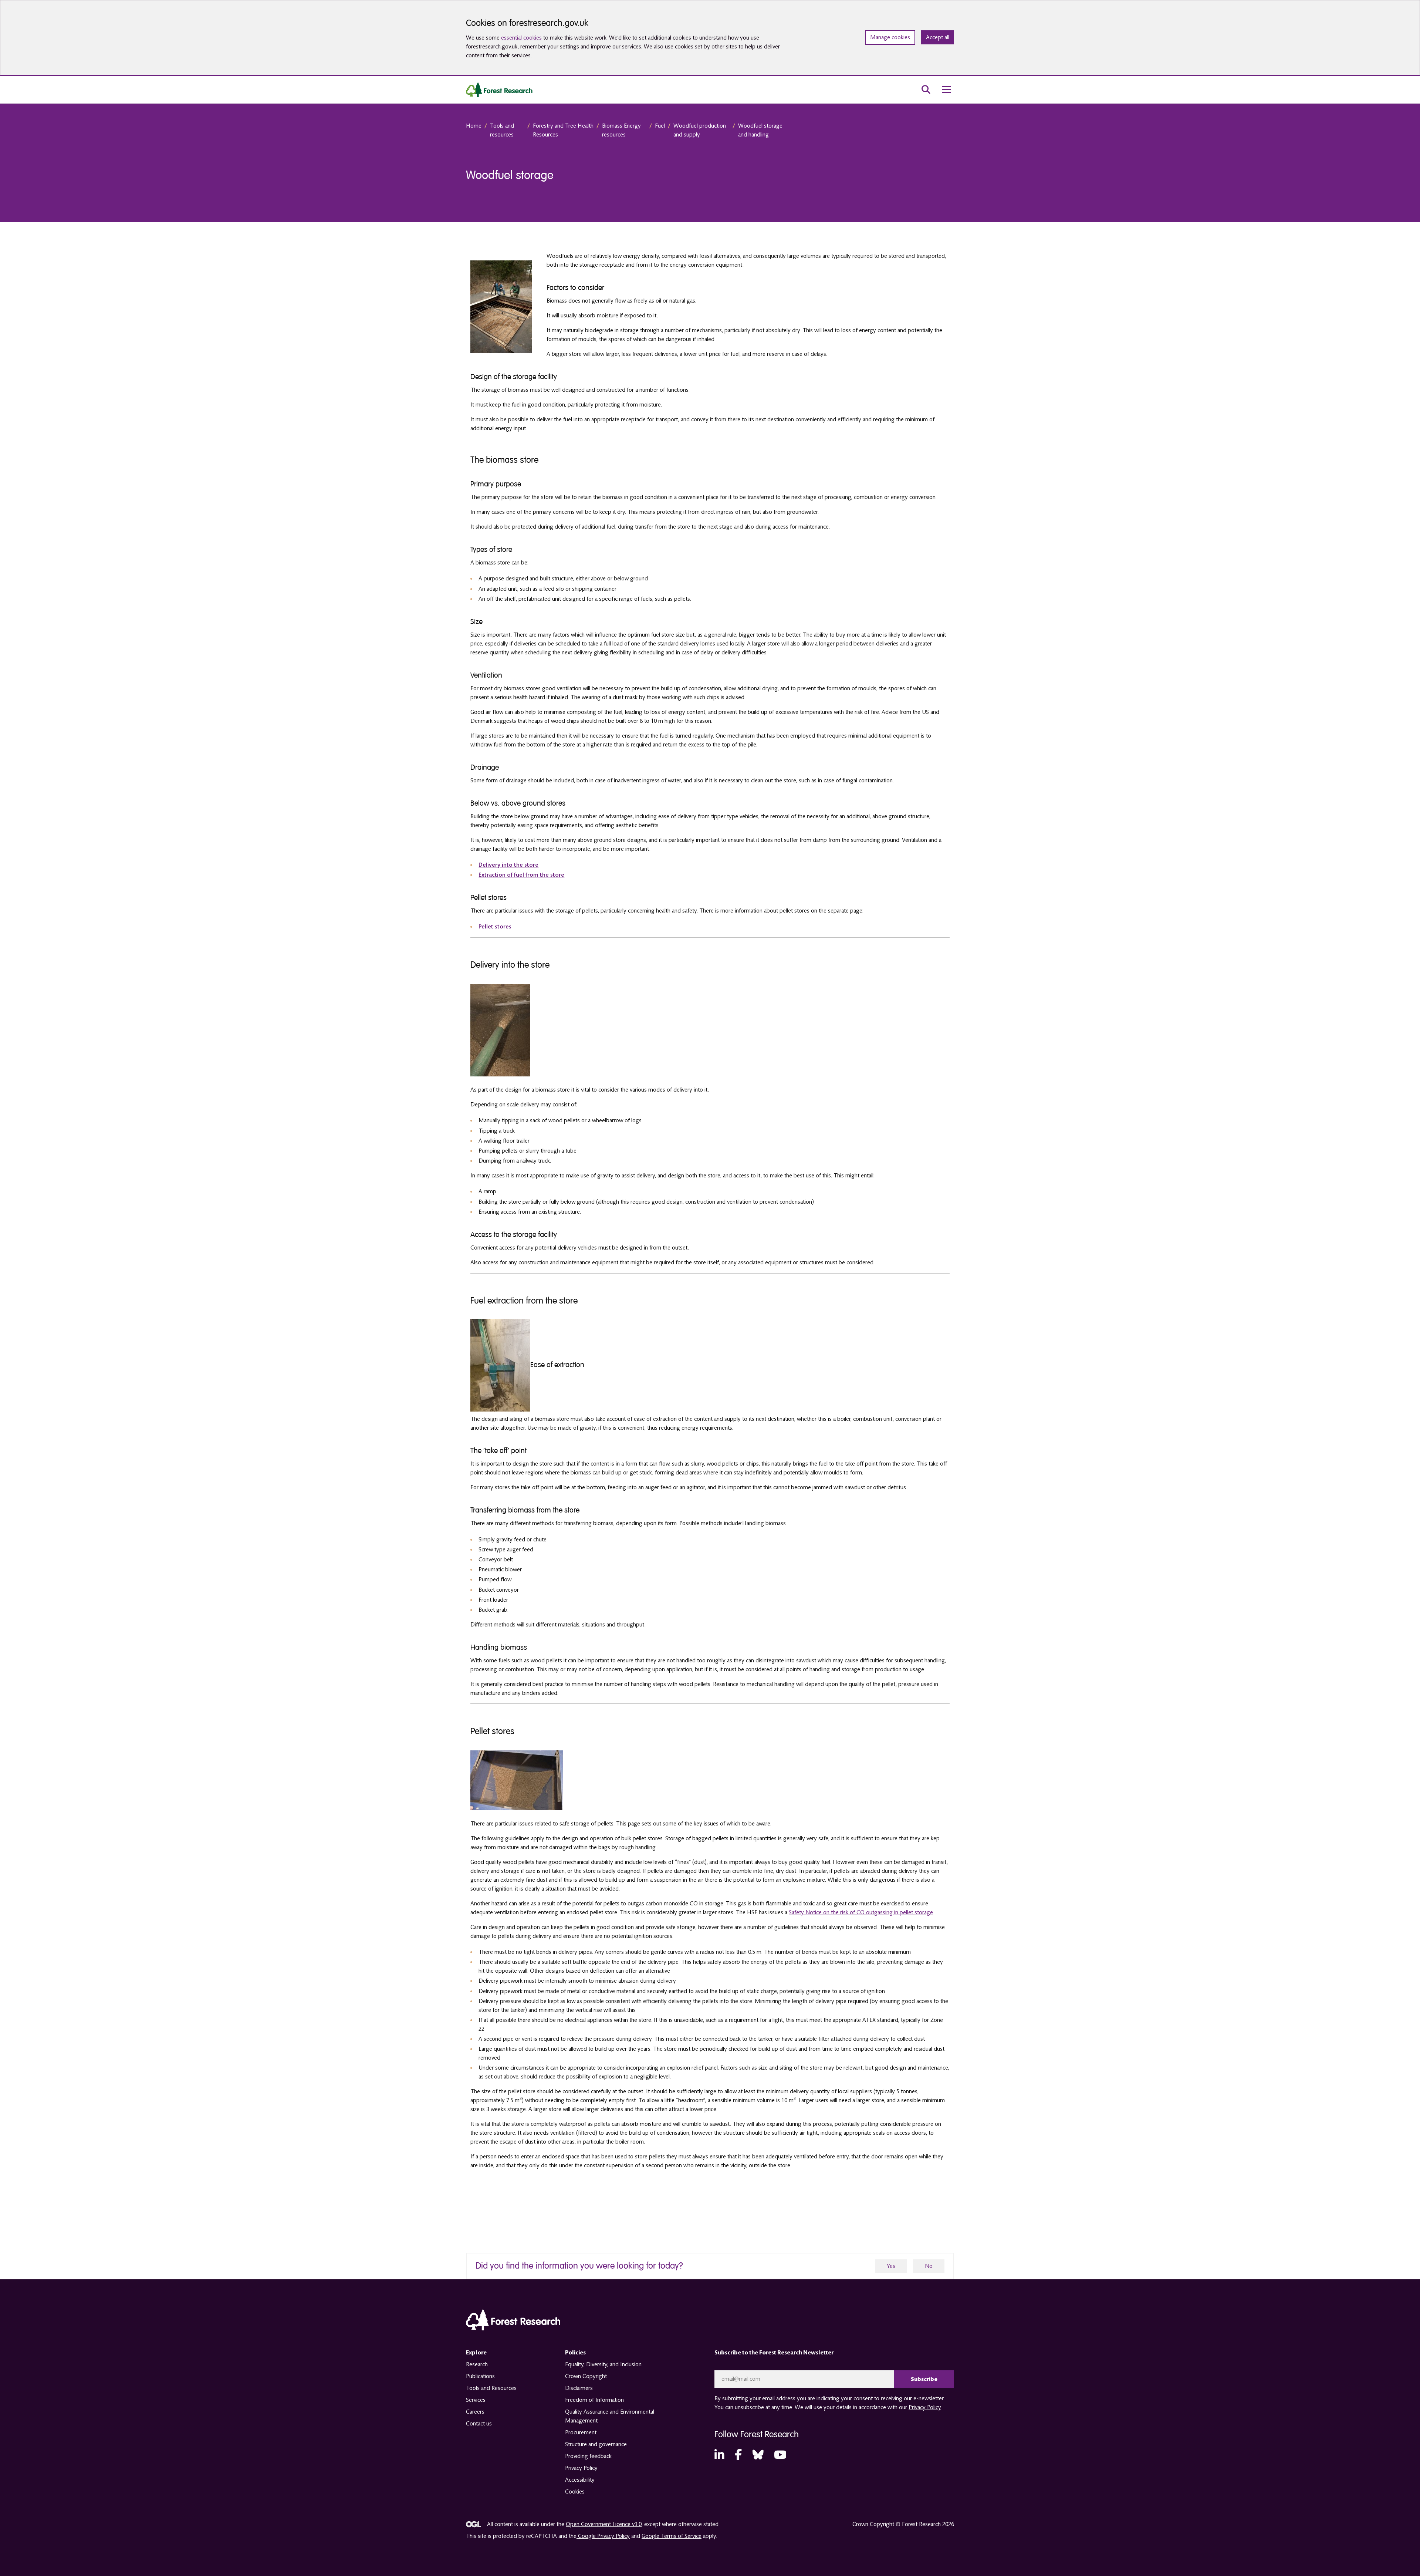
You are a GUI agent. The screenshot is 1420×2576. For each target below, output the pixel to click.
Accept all (938, 37)
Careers (475, 2412)
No (929, 2266)
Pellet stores (495, 927)
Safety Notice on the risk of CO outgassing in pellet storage (861, 1912)
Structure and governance (596, 2444)
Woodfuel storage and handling (760, 130)
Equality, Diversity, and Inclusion (603, 2364)
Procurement (581, 2432)
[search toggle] (926, 90)
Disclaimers (579, 2388)
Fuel (660, 126)
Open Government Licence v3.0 (604, 2524)
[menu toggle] (947, 90)
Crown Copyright (586, 2376)
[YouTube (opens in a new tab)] (780, 2455)
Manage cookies (890, 37)
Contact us (479, 2424)
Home (474, 126)
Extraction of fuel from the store (521, 875)
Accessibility (580, 2480)
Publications (480, 2376)
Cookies (575, 2492)
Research (477, 2364)
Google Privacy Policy (603, 2536)
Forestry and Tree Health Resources (563, 130)
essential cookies (521, 38)
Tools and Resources (491, 2388)
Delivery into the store (508, 865)
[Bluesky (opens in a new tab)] (758, 2455)
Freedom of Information (594, 2400)
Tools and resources (502, 130)
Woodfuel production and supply (700, 130)
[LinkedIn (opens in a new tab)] (719, 2455)
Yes (891, 2266)
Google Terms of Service (672, 2536)
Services (476, 2400)
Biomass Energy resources (621, 130)
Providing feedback (588, 2456)
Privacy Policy (581, 2468)
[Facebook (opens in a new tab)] (738, 2455)
